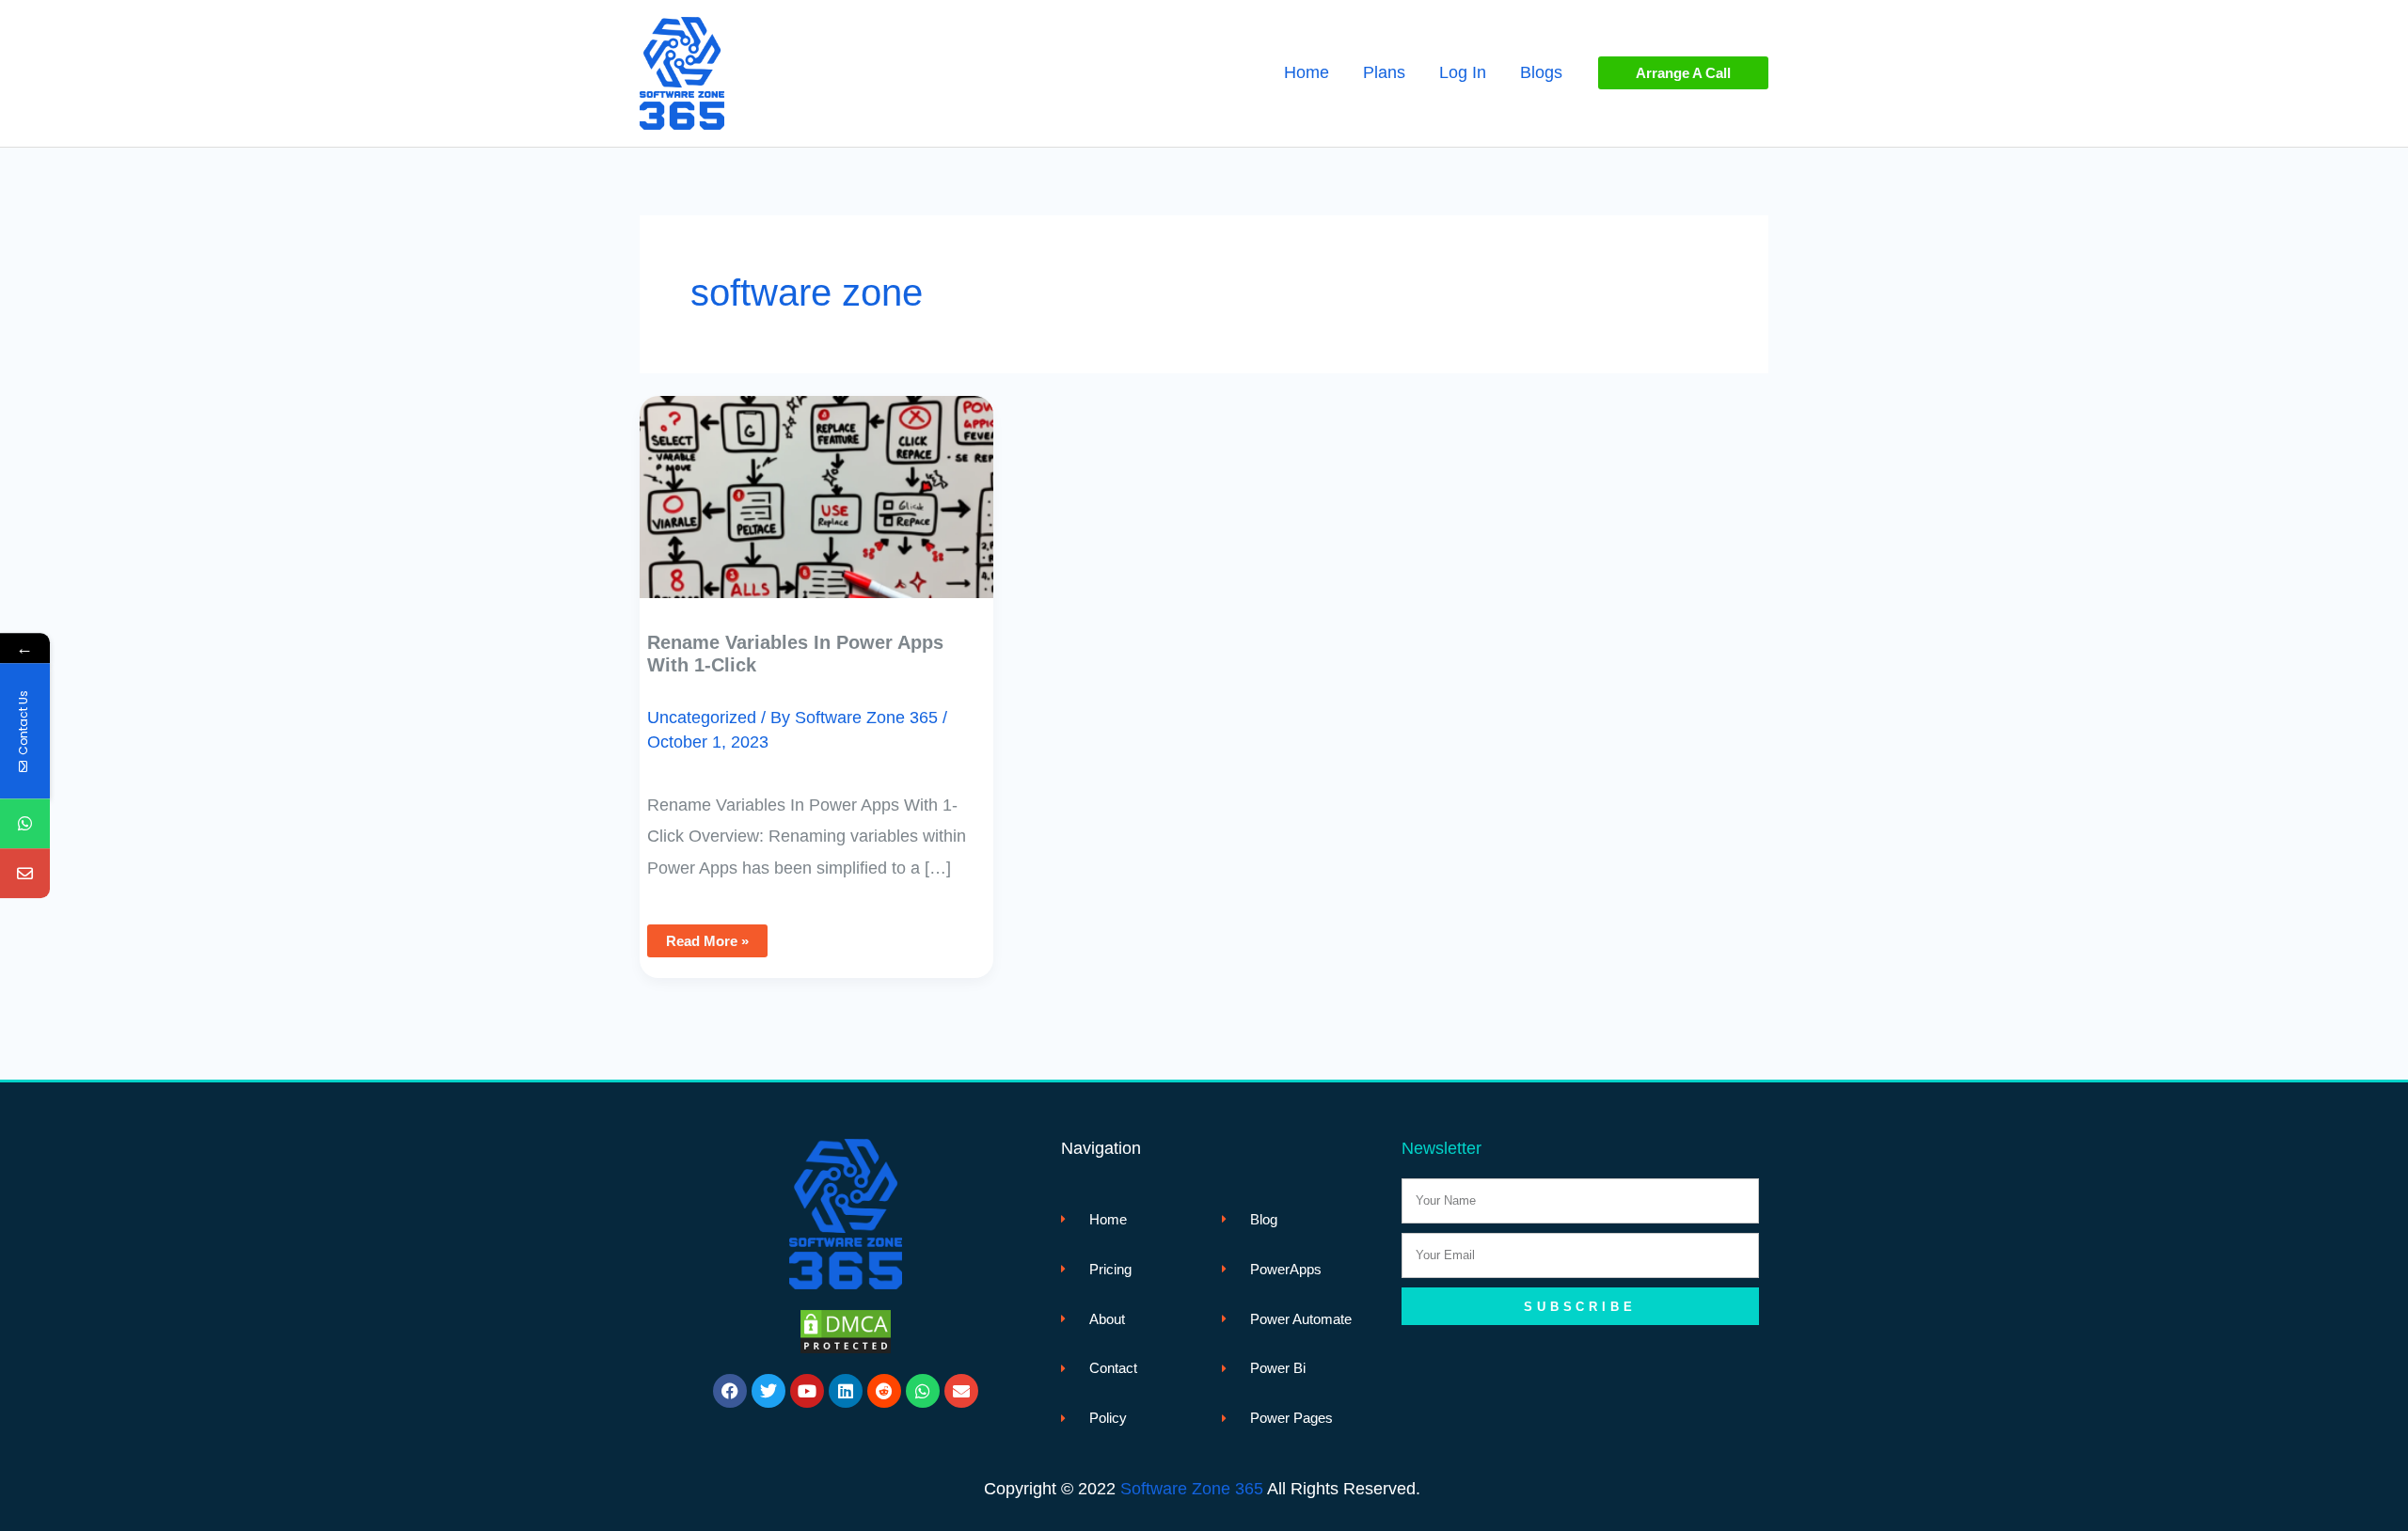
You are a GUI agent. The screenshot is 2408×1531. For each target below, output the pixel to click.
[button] (1683, 73)
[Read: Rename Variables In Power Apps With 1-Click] (816, 483)
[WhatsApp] (25, 824)
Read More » (707, 937)
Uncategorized (702, 718)
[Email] (25, 874)
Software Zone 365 (1192, 1489)
